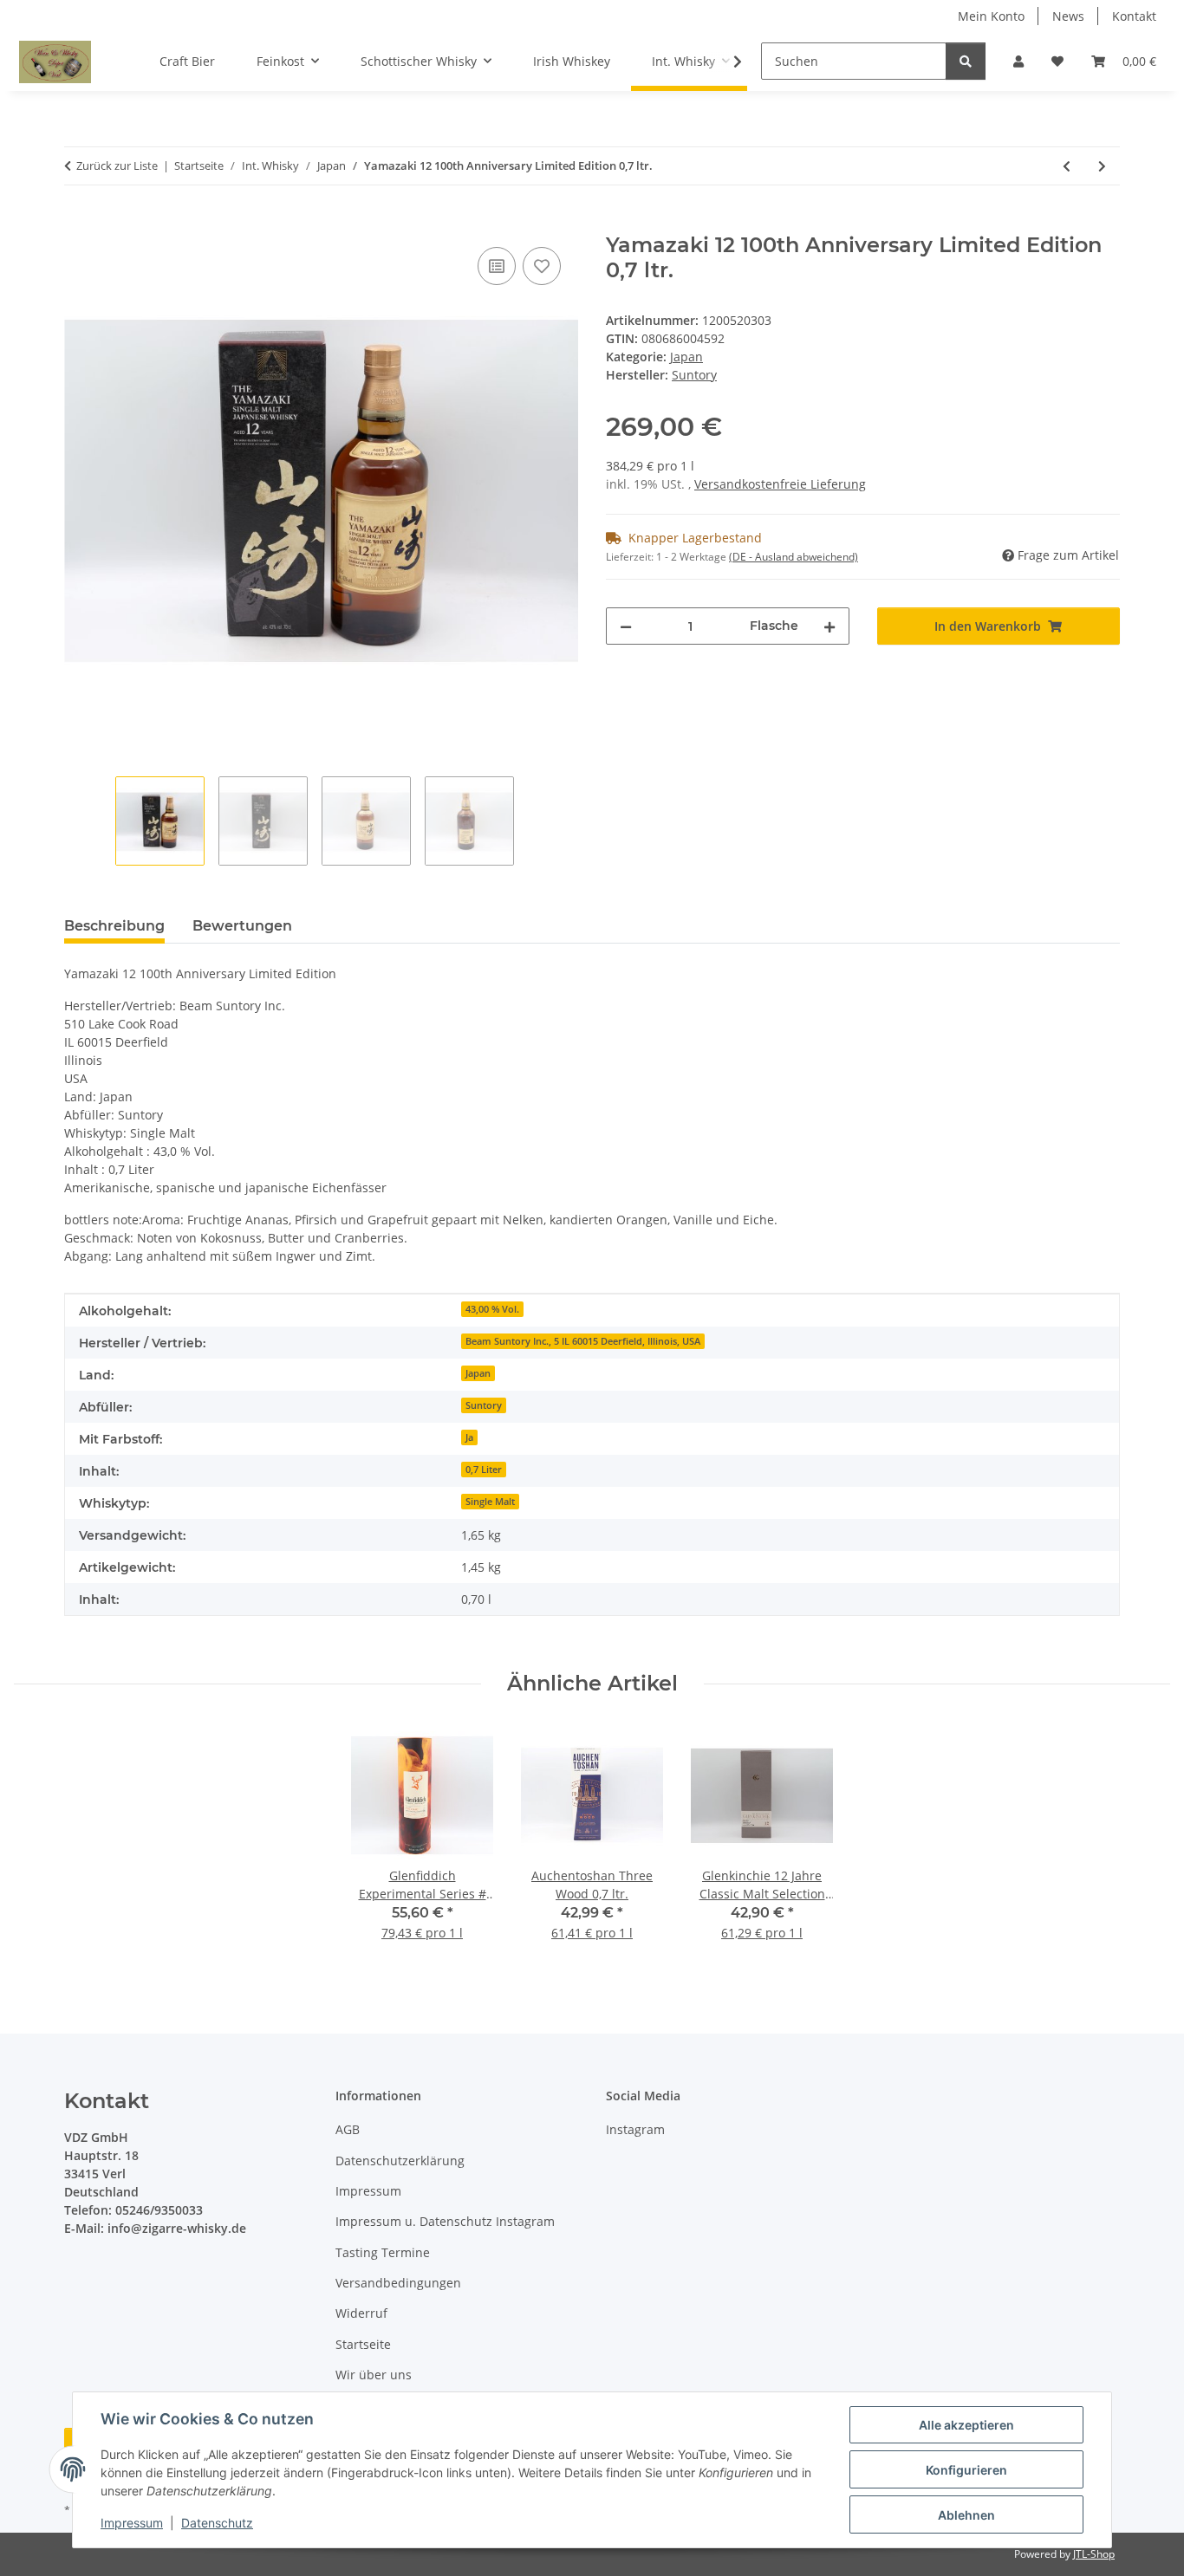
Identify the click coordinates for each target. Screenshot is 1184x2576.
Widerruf (361, 2313)
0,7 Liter (484, 1470)
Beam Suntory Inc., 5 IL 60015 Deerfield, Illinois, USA (583, 1341)
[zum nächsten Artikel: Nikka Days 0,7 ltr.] (1102, 166)
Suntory (484, 1405)
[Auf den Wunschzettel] (542, 266)
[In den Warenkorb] (78, 224)
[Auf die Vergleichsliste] (497, 266)
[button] (1018, 61)
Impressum (132, 2523)
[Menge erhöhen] (829, 626)
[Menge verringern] (626, 626)
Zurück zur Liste (117, 165)
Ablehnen (966, 2515)
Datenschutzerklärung (400, 2161)
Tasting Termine (383, 2252)
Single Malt (490, 1502)
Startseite (363, 2344)
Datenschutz (217, 2523)
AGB (348, 2129)
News (1068, 16)
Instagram (635, 2129)
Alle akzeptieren (966, 2425)
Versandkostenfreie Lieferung (780, 484)
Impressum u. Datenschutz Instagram (445, 2221)
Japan (686, 357)
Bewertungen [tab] (242, 926)
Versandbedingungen (398, 2283)
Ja (469, 1437)
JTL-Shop (1094, 2554)
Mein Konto (991, 16)
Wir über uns (374, 2375)
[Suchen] (966, 61)
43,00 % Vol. (492, 1309)
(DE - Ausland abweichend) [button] (794, 557)
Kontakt (1134, 16)
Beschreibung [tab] (114, 926)
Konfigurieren (966, 2470)
